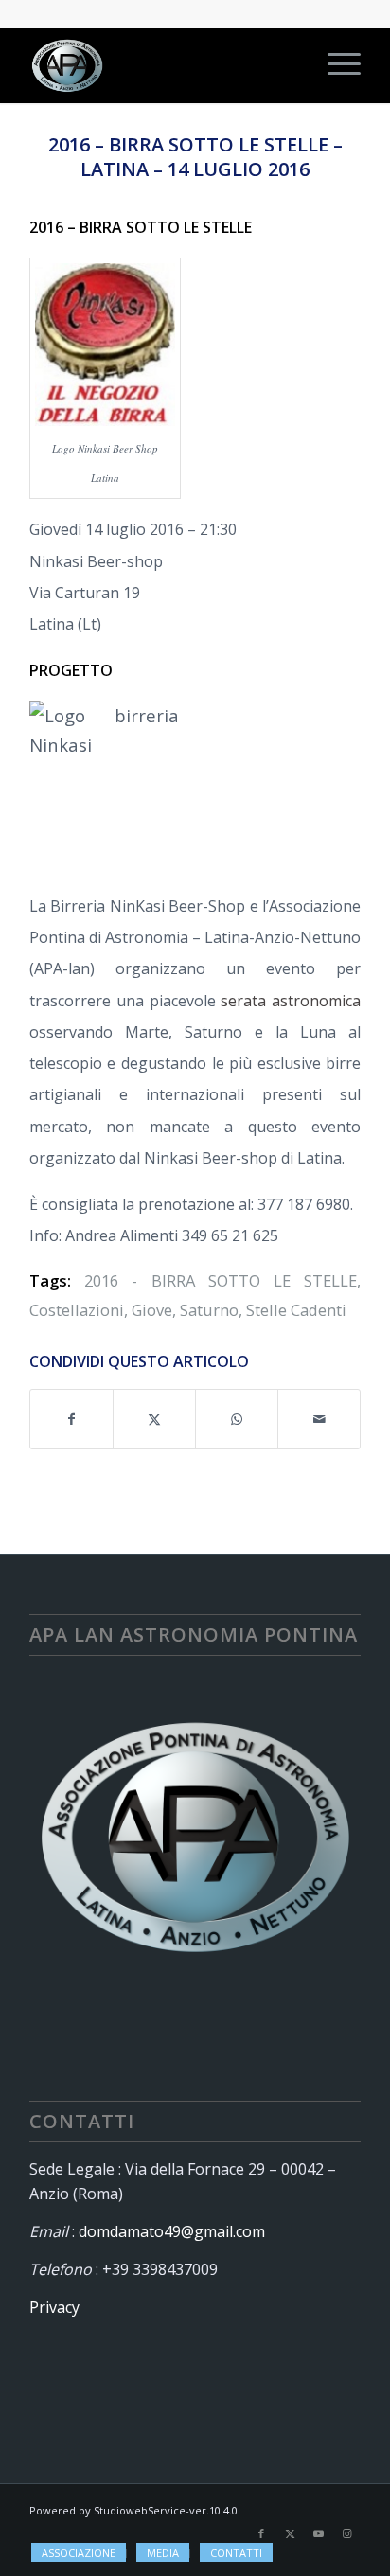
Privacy (54, 2307)
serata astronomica (291, 1001)
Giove (152, 1310)
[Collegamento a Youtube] (318, 2533)
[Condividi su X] (154, 1419)
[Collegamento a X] (290, 2533)
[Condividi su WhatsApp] (237, 1419)
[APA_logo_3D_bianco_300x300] (162, 65)
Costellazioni (77, 1310)
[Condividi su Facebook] (71, 1419)
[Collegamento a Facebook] (261, 2533)
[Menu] (335, 65)
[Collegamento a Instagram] (346, 2533)
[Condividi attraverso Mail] (319, 1419)
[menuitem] (335, 65)
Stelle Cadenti (296, 1310)
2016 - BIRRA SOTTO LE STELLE (221, 1280)
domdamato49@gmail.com (172, 2231)
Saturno (209, 1310)
